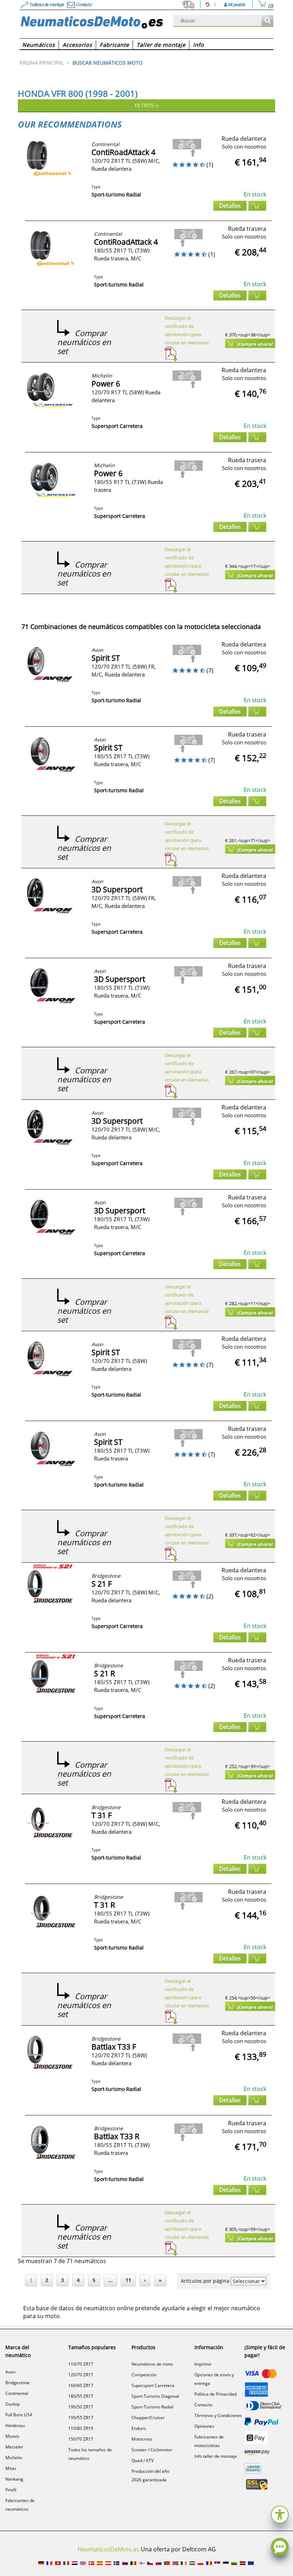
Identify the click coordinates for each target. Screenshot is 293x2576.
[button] (280, 2514)
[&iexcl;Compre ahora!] (257, 206)
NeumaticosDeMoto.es (108, 2549)
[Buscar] (267, 21)
